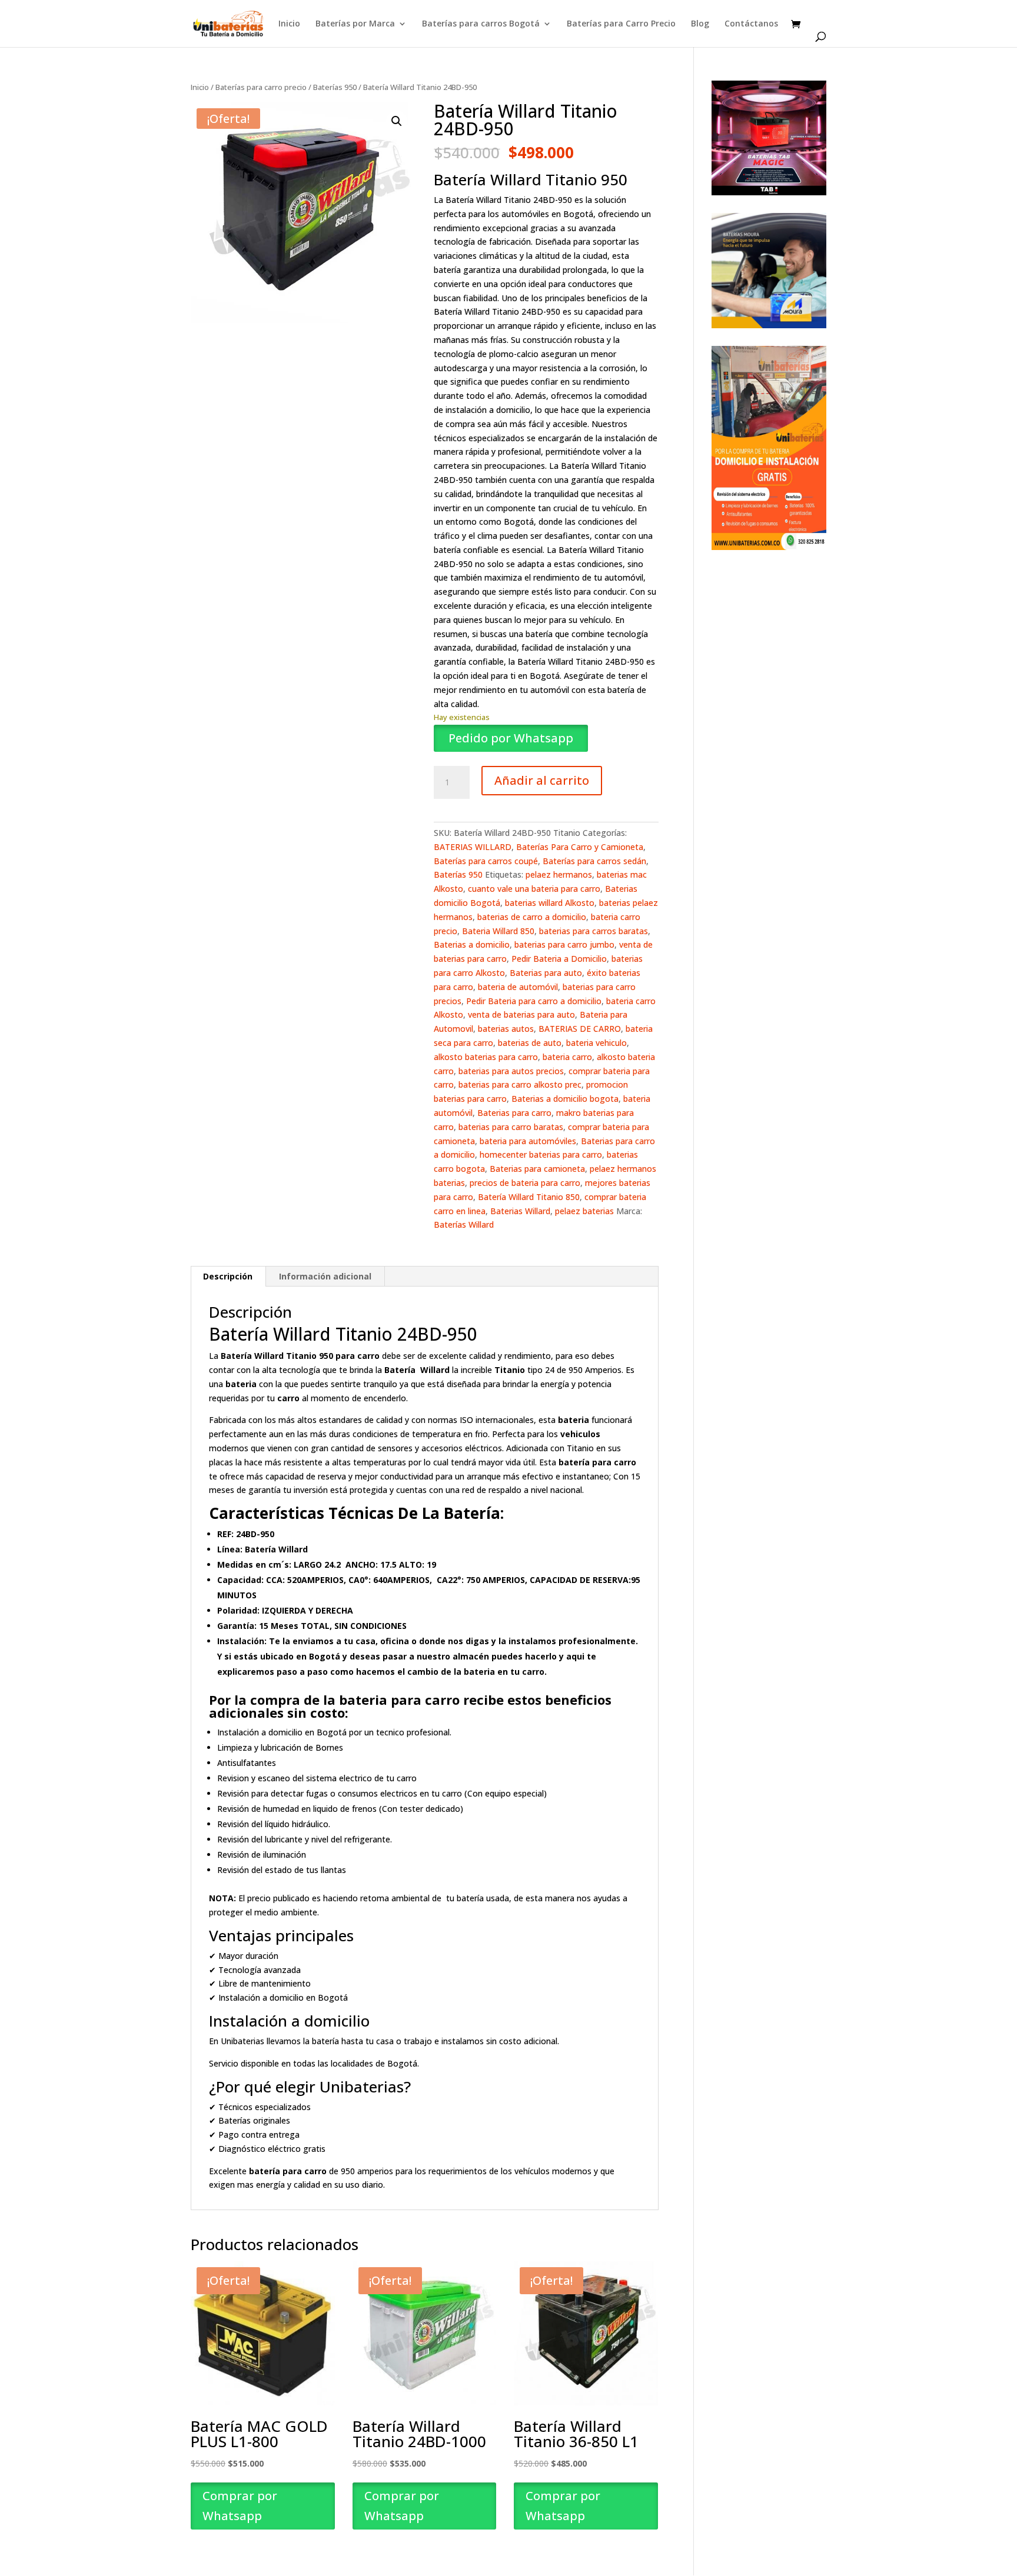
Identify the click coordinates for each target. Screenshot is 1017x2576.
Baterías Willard (464, 1224)
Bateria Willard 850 (498, 931)
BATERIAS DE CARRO (580, 1029)
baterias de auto (530, 1043)
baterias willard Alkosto (550, 903)
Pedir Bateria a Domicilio (559, 959)
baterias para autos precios (511, 1071)
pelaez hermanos (559, 874)
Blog (700, 24)
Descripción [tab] (228, 1276)
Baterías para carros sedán (594, 861)
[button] (397, 121)
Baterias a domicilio (472, 944)
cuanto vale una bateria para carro (534, 889)
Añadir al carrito (542, 780)
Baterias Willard (520, 1211)
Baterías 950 (335, 87)
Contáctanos (751, 24)
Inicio (289, 24)
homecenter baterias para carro (541, 1154)
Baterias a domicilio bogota (565, 1099)
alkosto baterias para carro (486, 1057)
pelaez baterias (584, 1211)
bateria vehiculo (596, 1043)
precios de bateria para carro (525, 1183)
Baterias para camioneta (537, 1169)
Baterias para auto (546, 973)
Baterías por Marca (355, 24)
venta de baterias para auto (521, 1014)
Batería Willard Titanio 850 (529, 1197)
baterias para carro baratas (511, 1127)
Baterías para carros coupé (486, 861)
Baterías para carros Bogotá (481, 24)
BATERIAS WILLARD (473, 847)
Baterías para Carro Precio (621, 24)
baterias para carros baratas (594, 931)
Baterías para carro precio (261, 87)
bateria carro (567, 1057)
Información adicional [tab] (325, 1276)
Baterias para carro (514, 1113)
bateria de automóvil (518, 987)
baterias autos (506, 1029)
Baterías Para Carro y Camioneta (580, 847)
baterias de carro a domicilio (532, 917)
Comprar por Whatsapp (240, 2506)
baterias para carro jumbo (564, 944)
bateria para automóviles (528, 1141)
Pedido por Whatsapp (511, 738)
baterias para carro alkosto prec (520, 1084)
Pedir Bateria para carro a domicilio (534, 1001)
